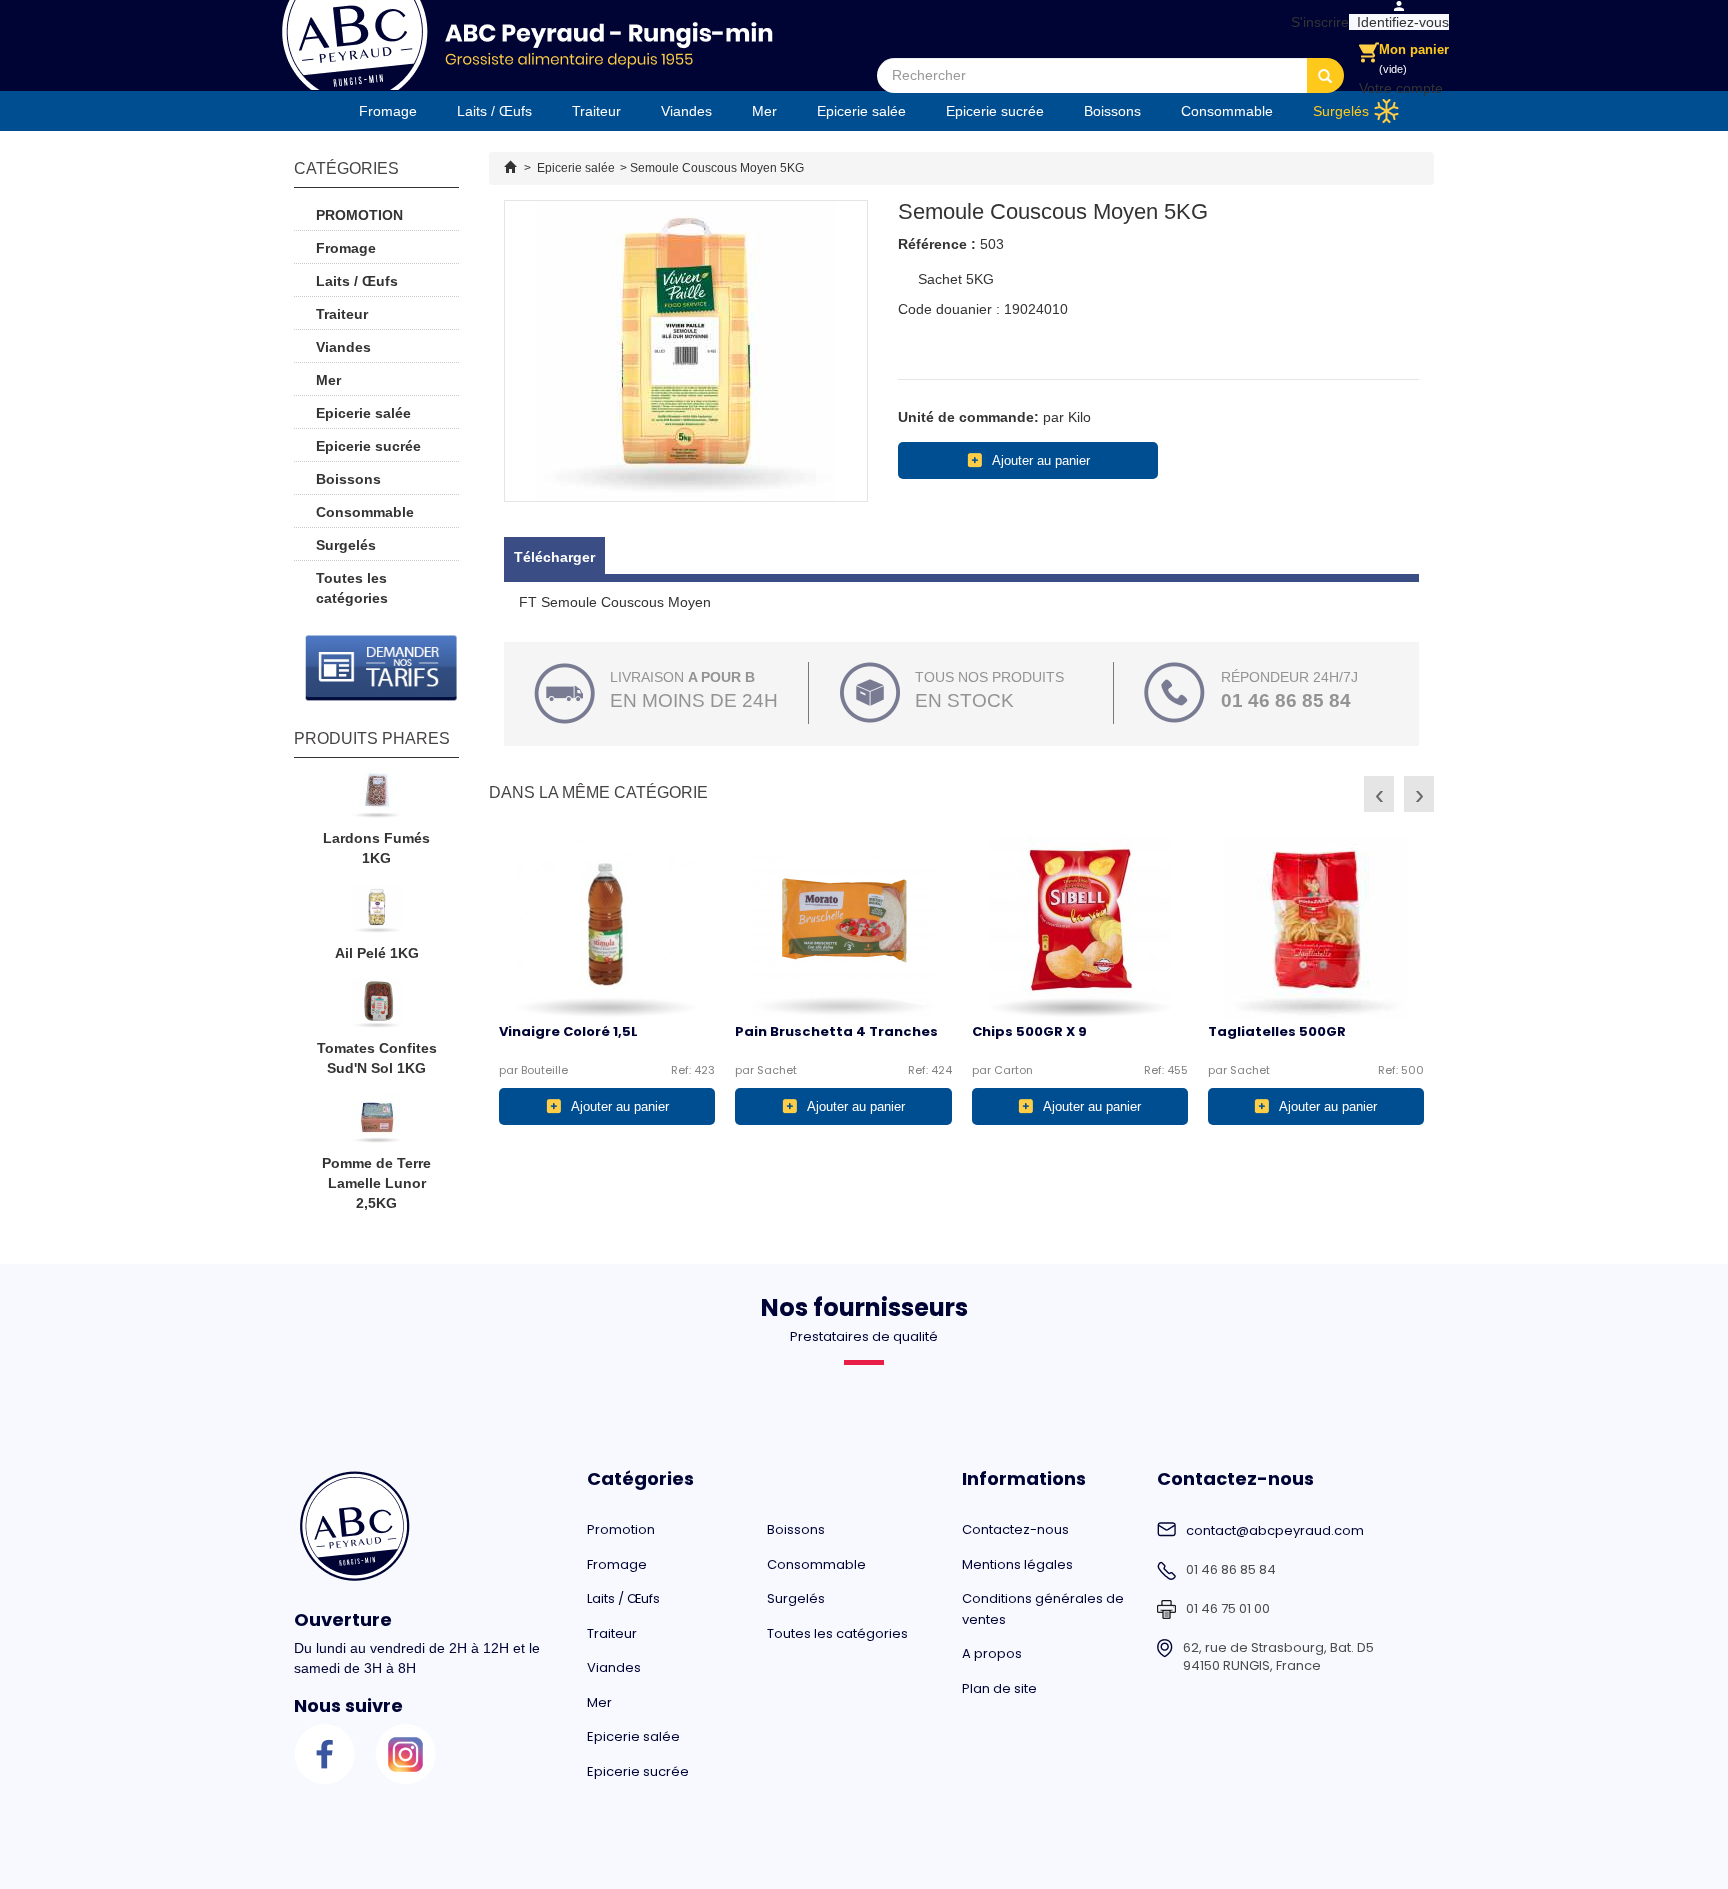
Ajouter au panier (1041, 460)
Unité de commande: (968, 417)
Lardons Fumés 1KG (376, 848)
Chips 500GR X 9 (1029, 1031)
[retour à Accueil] (510, 168)
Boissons (1112, 111)
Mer (764, 111)
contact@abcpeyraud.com (1275, 1531)
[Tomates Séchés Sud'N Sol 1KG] (376, 1008)
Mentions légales (1017, 1564)
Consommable (1227, 111)
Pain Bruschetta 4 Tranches (836, 1031)
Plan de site (999, 1688)
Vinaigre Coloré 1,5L (568, 1031)
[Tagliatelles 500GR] (1316, 927)
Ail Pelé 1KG (377, 953)
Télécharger (554, 557)
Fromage (388, 111)
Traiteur (596, 111)
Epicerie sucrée (995, 111)
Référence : (937, 244)
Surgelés (1341, 111)
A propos (992, 1653)
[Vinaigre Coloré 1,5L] (607, 927)
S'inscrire (1316, 22)
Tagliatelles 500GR (1277, 1031)
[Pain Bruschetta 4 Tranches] (843, 927)
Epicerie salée (861, 111)
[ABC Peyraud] (526, 45)
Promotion (359, 215)
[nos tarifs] (381, 668)
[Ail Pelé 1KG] (376, 913)
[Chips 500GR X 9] (1080, 927)
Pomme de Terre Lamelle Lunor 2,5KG (376, 1183)
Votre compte (1401, 88)
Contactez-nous (1015, 1529)
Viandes (686, 111)
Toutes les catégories (352, 588)
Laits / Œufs (494, 111)
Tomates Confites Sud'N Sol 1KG (377, 1058)
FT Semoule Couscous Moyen (615, 602)
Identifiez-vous (1399, 22)
